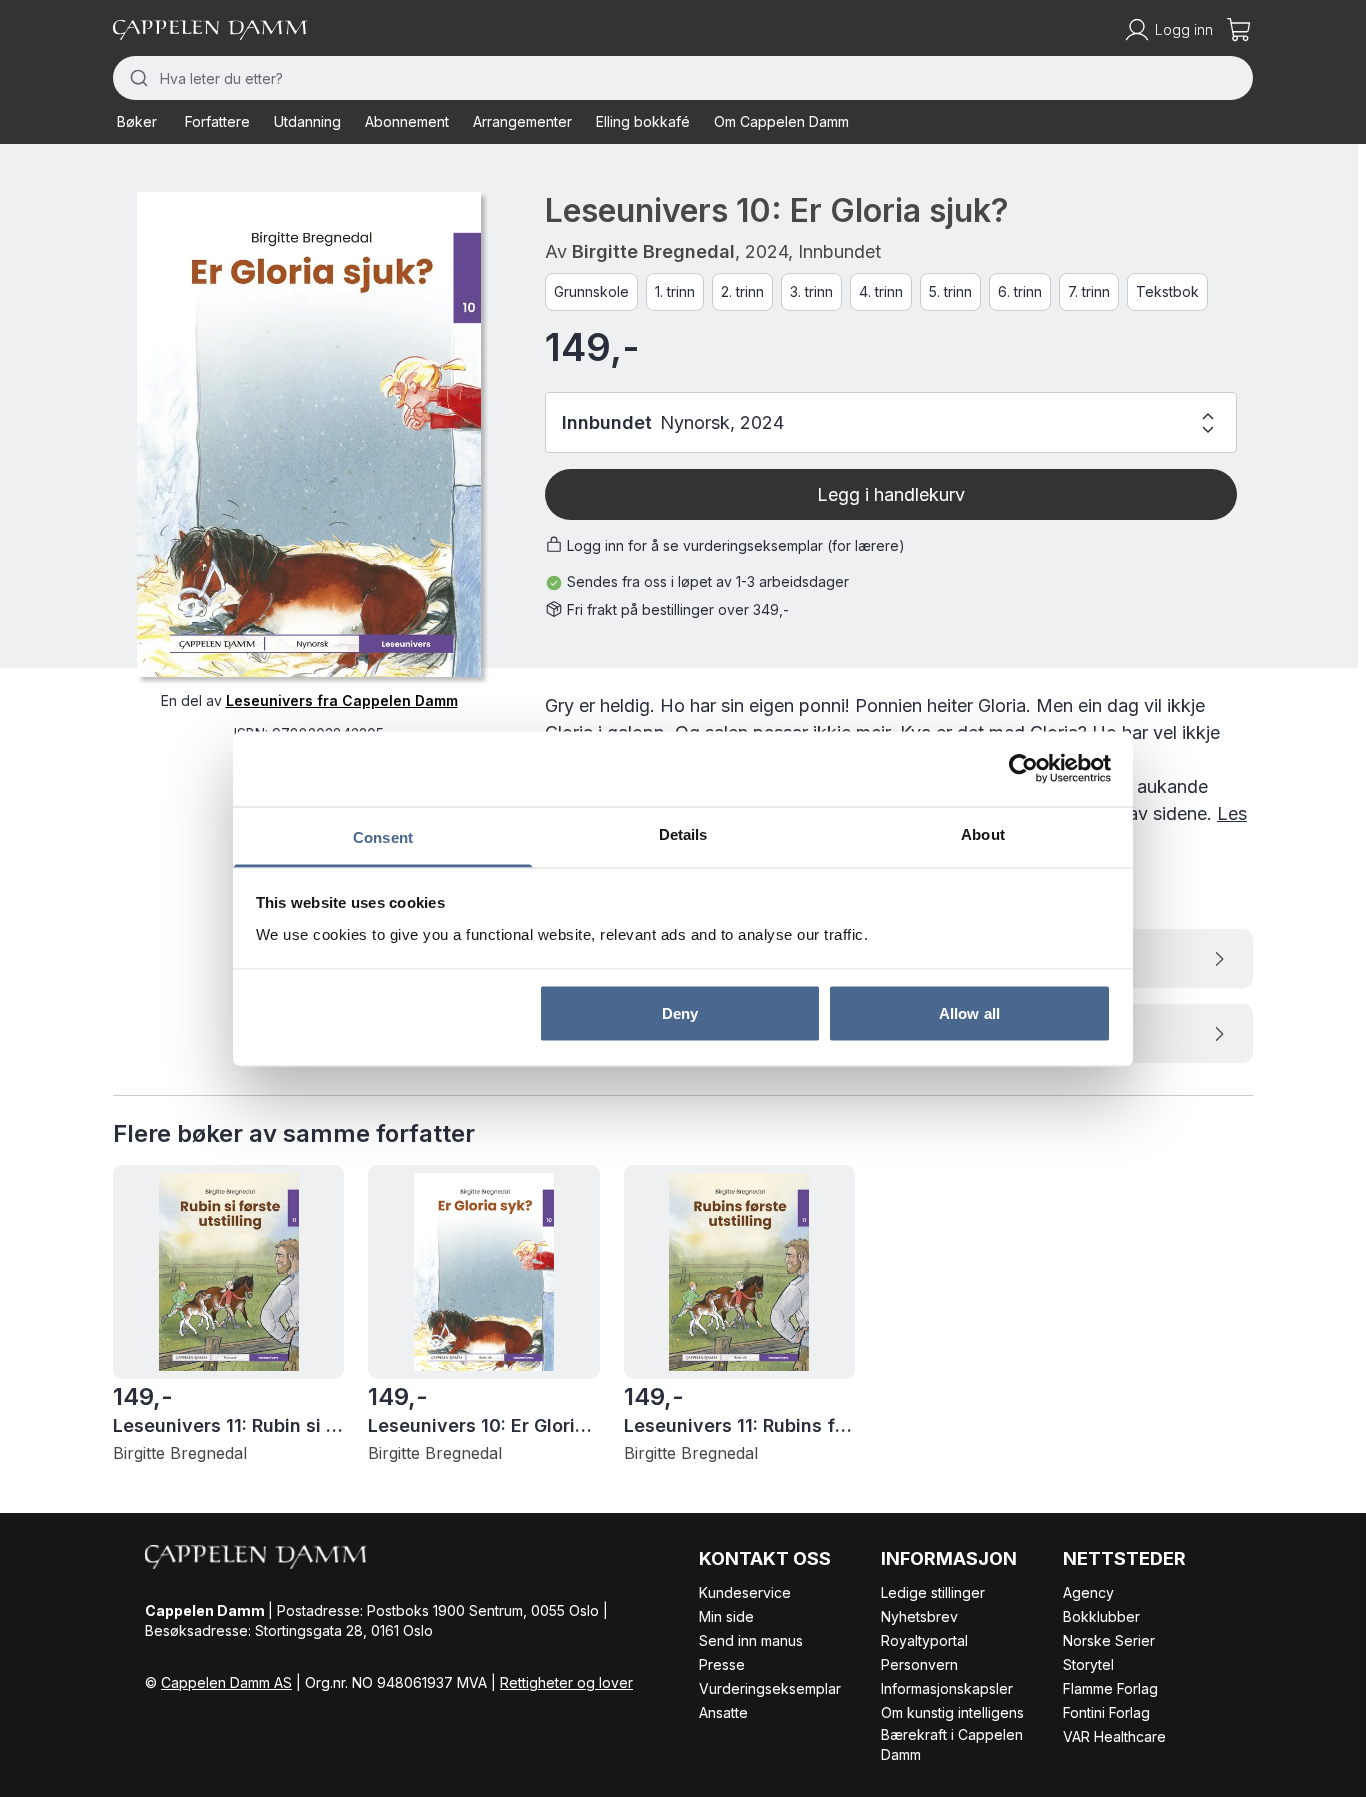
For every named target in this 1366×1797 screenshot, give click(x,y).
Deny (680, 1013)
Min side (726, 1616)
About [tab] (983, 833)
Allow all (969, 1013)
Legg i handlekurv (891, 494)
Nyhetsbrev (919, 1616)
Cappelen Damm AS (226, 1682)
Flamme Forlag (1110, 1688)
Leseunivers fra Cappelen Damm (342, 700)
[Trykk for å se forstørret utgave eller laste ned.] (309, 434)
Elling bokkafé (643, 121)
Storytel (1088, 1664)
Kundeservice (745, 1592)
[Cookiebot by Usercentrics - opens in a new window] (1023, 769)
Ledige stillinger (933, 1592)
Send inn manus (751, 1640)
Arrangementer (522, 121)
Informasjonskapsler (947, 1688)
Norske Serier (1109, 1640)
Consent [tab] (383, 836)
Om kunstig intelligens (952, 1712)
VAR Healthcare (1114, 1736)
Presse (722, 1664)
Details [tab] (683, 833)
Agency (1088, 1592)
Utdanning (307, 121)
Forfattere (217, 121)
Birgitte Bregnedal (653, 251)
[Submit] (136, 78)
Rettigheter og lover (566, 1682)
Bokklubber (1101, 1616)
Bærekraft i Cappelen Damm (952, 1744)
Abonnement (407, 121)
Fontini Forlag (1106, 1712)
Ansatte (723, 1712)
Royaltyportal (924, 1640)
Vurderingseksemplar (770, 1688)
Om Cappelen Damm (781, 121)
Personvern (919, 1664)
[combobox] (683, 78)
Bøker (137, 121)
